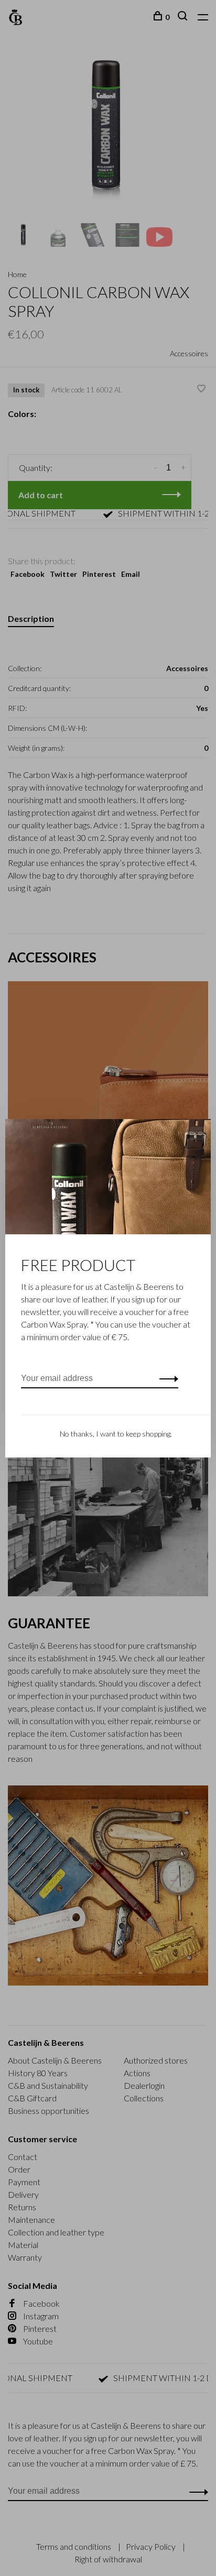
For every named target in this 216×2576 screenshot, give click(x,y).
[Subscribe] (166, 1378)
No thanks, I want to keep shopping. (116, 1434)
